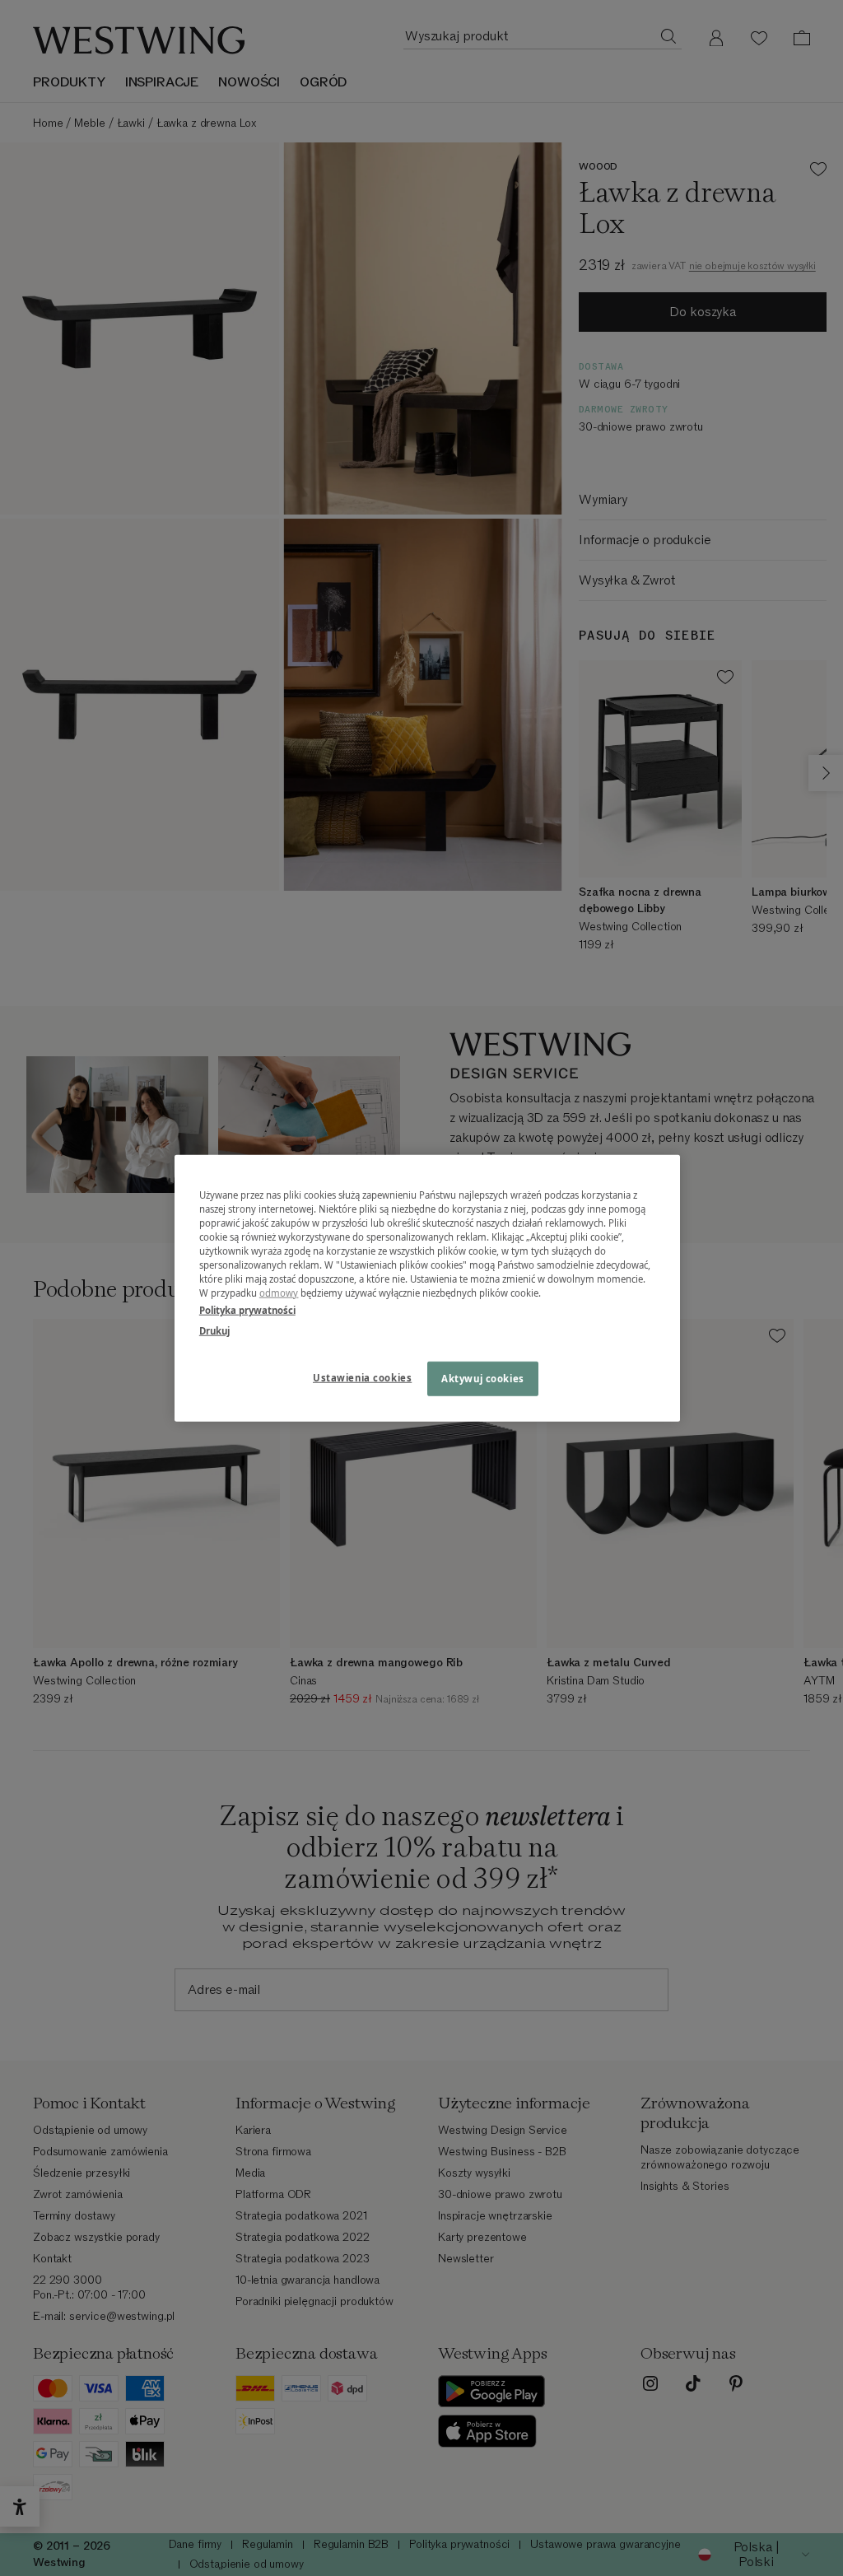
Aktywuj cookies (483, 1379)
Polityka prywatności (247, 1310)
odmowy (279, 1293)
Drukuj (214, 1331)
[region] (427, 1288)
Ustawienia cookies (362, 1378)
